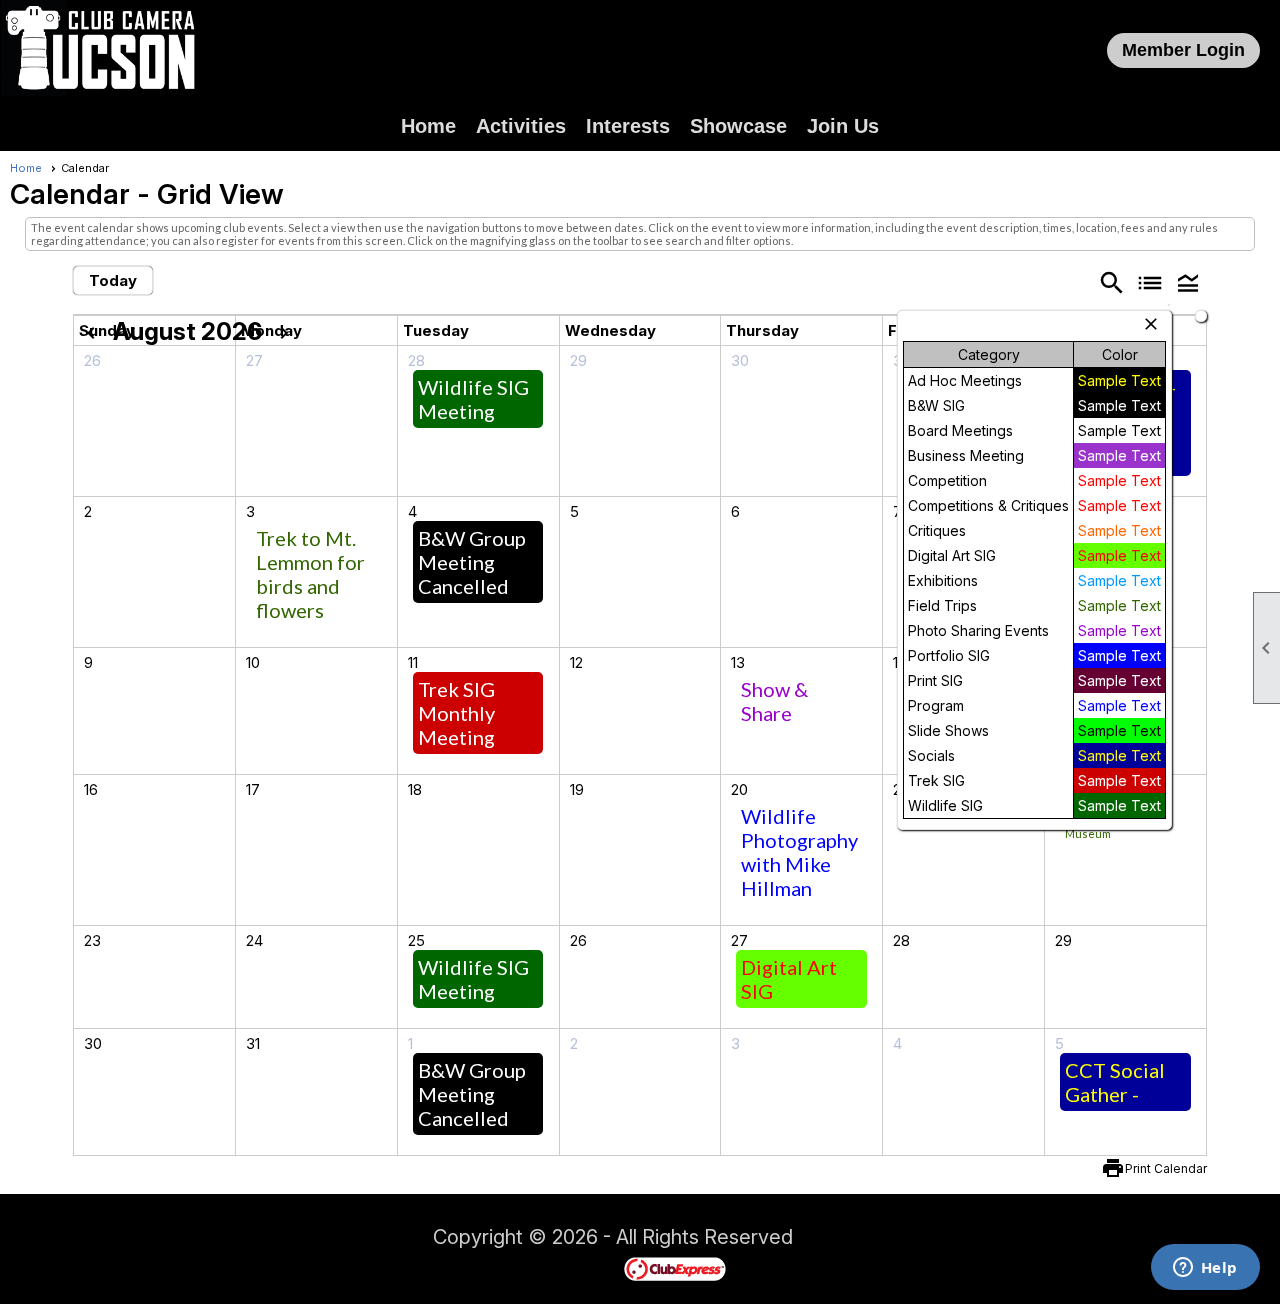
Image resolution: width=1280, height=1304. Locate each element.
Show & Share (774, 701)
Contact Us (378, 1240)
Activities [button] (521, 126)
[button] (1188, 282)
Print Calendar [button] (1166, 1168)
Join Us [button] (843, 126)
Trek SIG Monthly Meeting (456, 713)
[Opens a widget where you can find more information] (1205, 1269)
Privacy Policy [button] (952, 1240)
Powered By (589, 1268)
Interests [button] (628, 126)
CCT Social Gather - (1115, 1082)
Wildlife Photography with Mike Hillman (799, 852)
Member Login (1183, 50)
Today (113, 280)
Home (428, 126)
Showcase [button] (738, 126)
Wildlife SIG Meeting (473, 399)
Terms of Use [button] (853, 1240)
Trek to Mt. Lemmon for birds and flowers (310, 574)
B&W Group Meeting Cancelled (472, 562)
